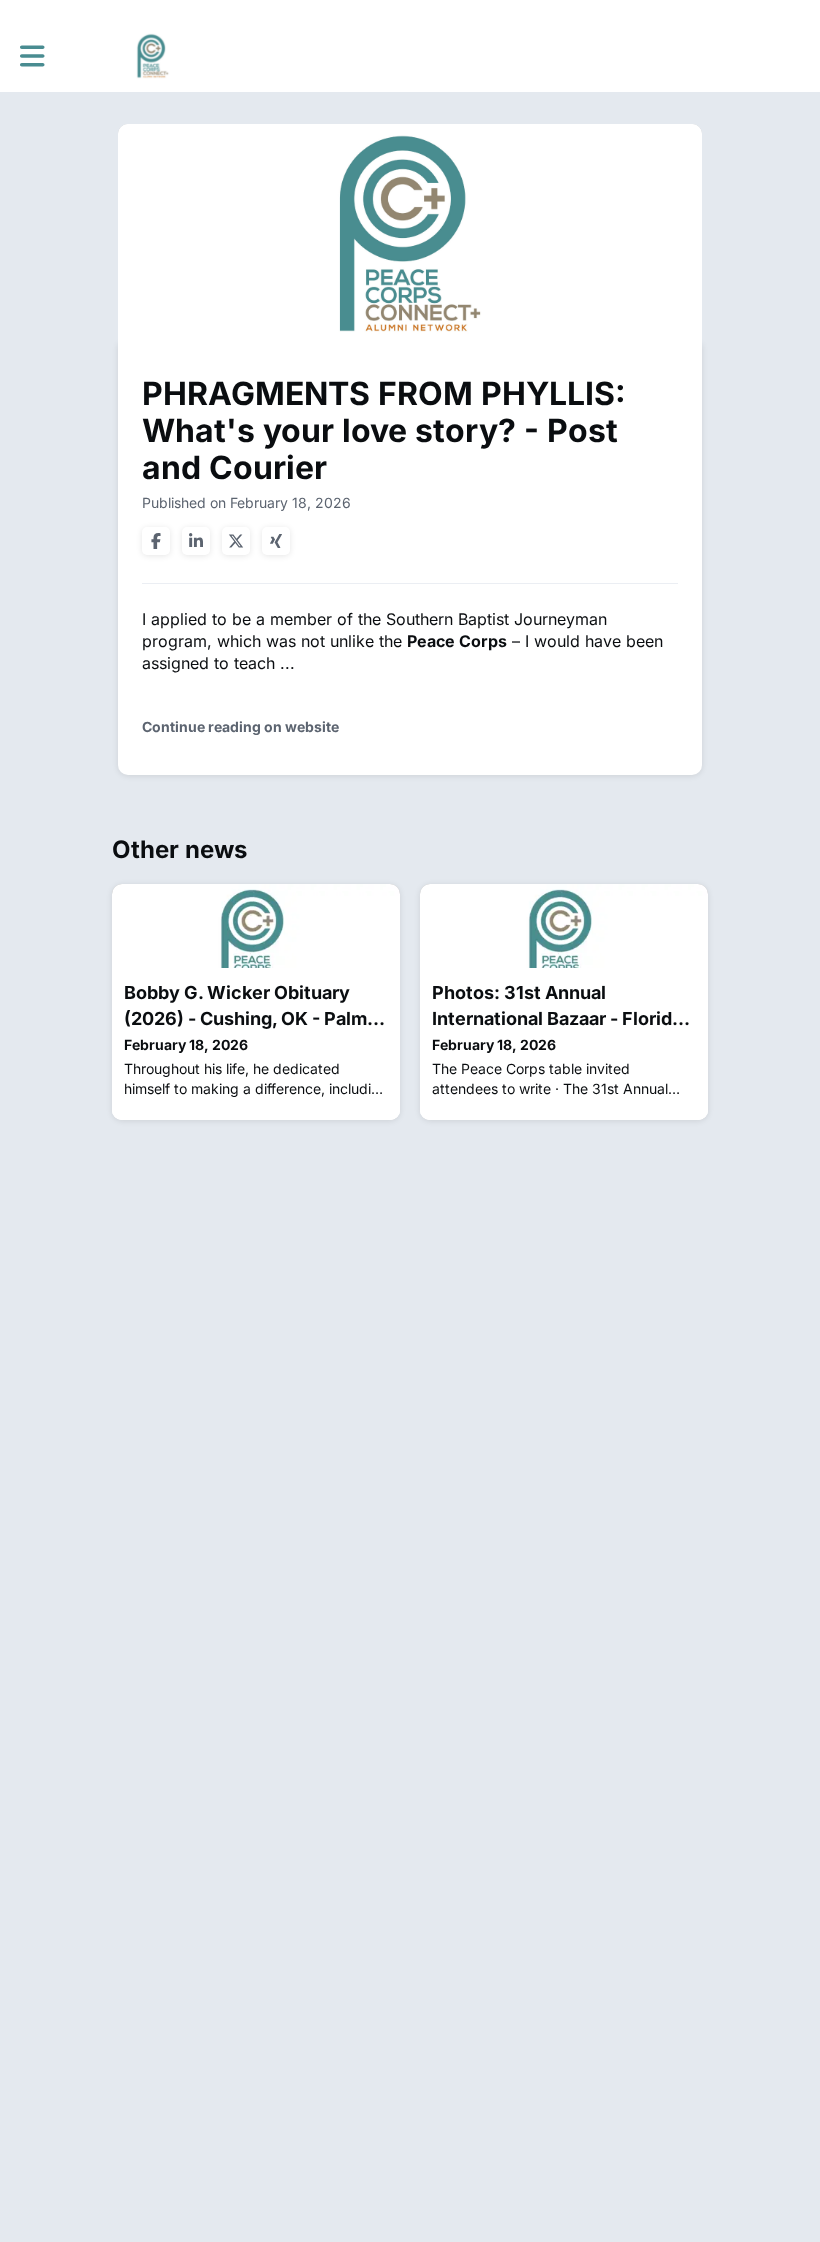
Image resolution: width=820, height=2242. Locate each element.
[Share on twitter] (236, 541)
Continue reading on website (240, 726)
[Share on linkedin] (196, 541)
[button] (32, 56)
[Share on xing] (276, 541)
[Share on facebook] (156, 541)
